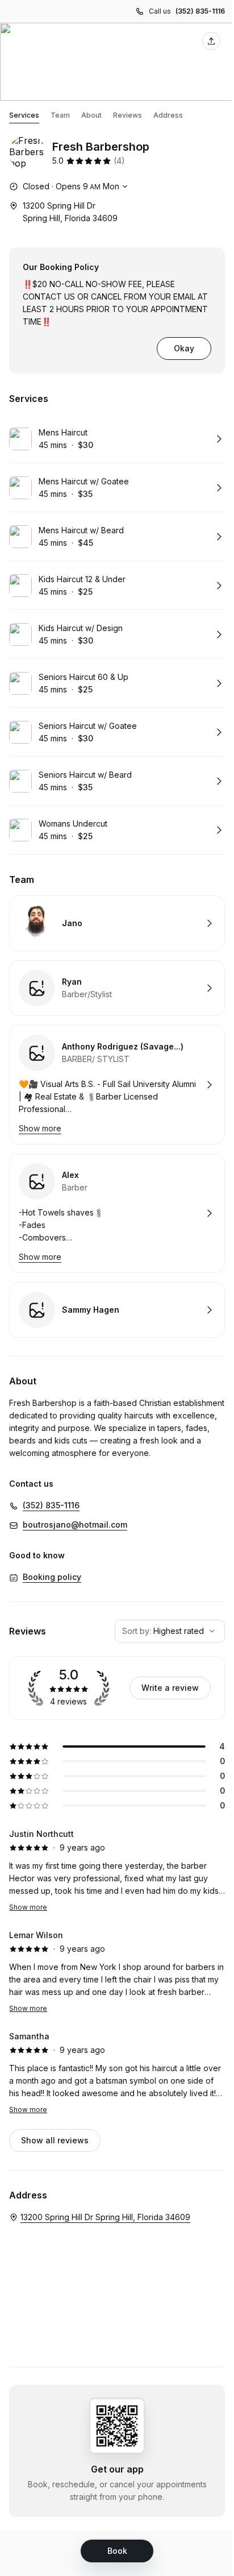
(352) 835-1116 (200, 11)
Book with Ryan (117, 988)
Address (168, 115)
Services (24, 115)
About (91, 115)
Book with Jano (117, 923)
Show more (28, 1907)
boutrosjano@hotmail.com (75, 1525)
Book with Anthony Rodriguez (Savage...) (117, 1085)
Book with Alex (117, 1213)
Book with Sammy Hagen (117, 1310)
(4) (119, 161)
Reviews (128, 115)
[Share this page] (211, 41)
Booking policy (52, 1577)
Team (60, 115)
